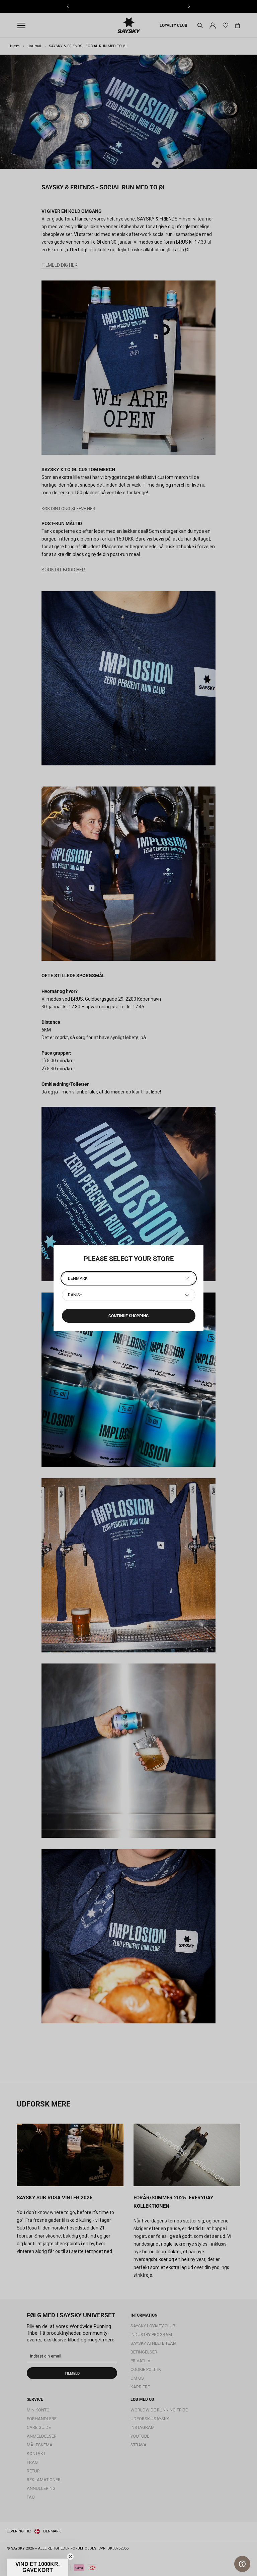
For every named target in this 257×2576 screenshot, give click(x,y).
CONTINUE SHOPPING (128, 1316)
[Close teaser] (70, 2557)
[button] (37, 2567)
